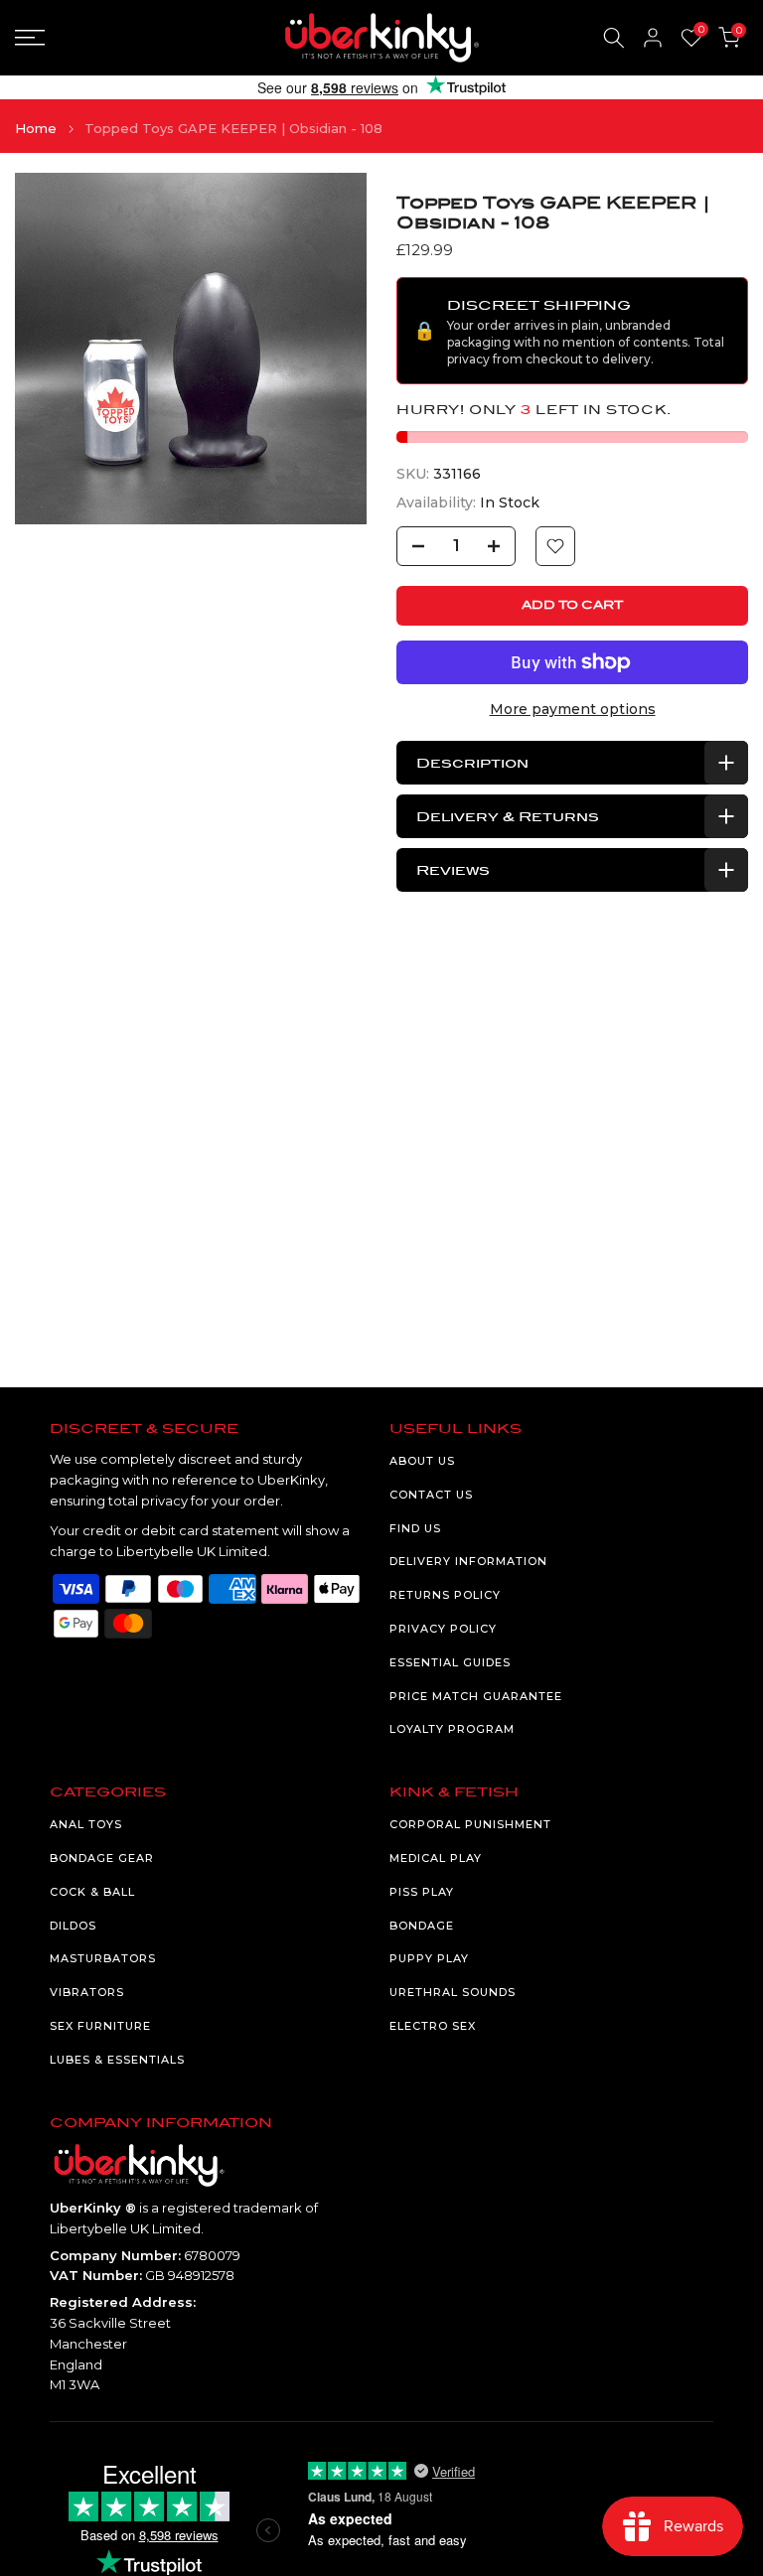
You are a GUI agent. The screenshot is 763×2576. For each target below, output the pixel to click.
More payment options (573, 709)
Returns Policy (445, 1595)
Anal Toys (86, 1824)
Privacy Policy (443, 1629)
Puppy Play (429, 1958)
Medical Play (436, 1858)
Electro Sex (433, 2026)
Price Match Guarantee (476, 1696)
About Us (422, 1461)
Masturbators (103, 1958)
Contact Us (431, 1495)
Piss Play (422, 1892)
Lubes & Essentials (117, 2060)
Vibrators (87, 1992)
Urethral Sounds (453, 1992)
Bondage (422, 1926)
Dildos (73, 1926)
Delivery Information (468, 1561)
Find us (415, 1528)
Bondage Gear (102, 1858)
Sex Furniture (100, 2026)
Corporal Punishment (470, 1824)
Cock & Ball (92, 1892)
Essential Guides (450, 1662)
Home (36, 129)
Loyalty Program (452, 1729)
